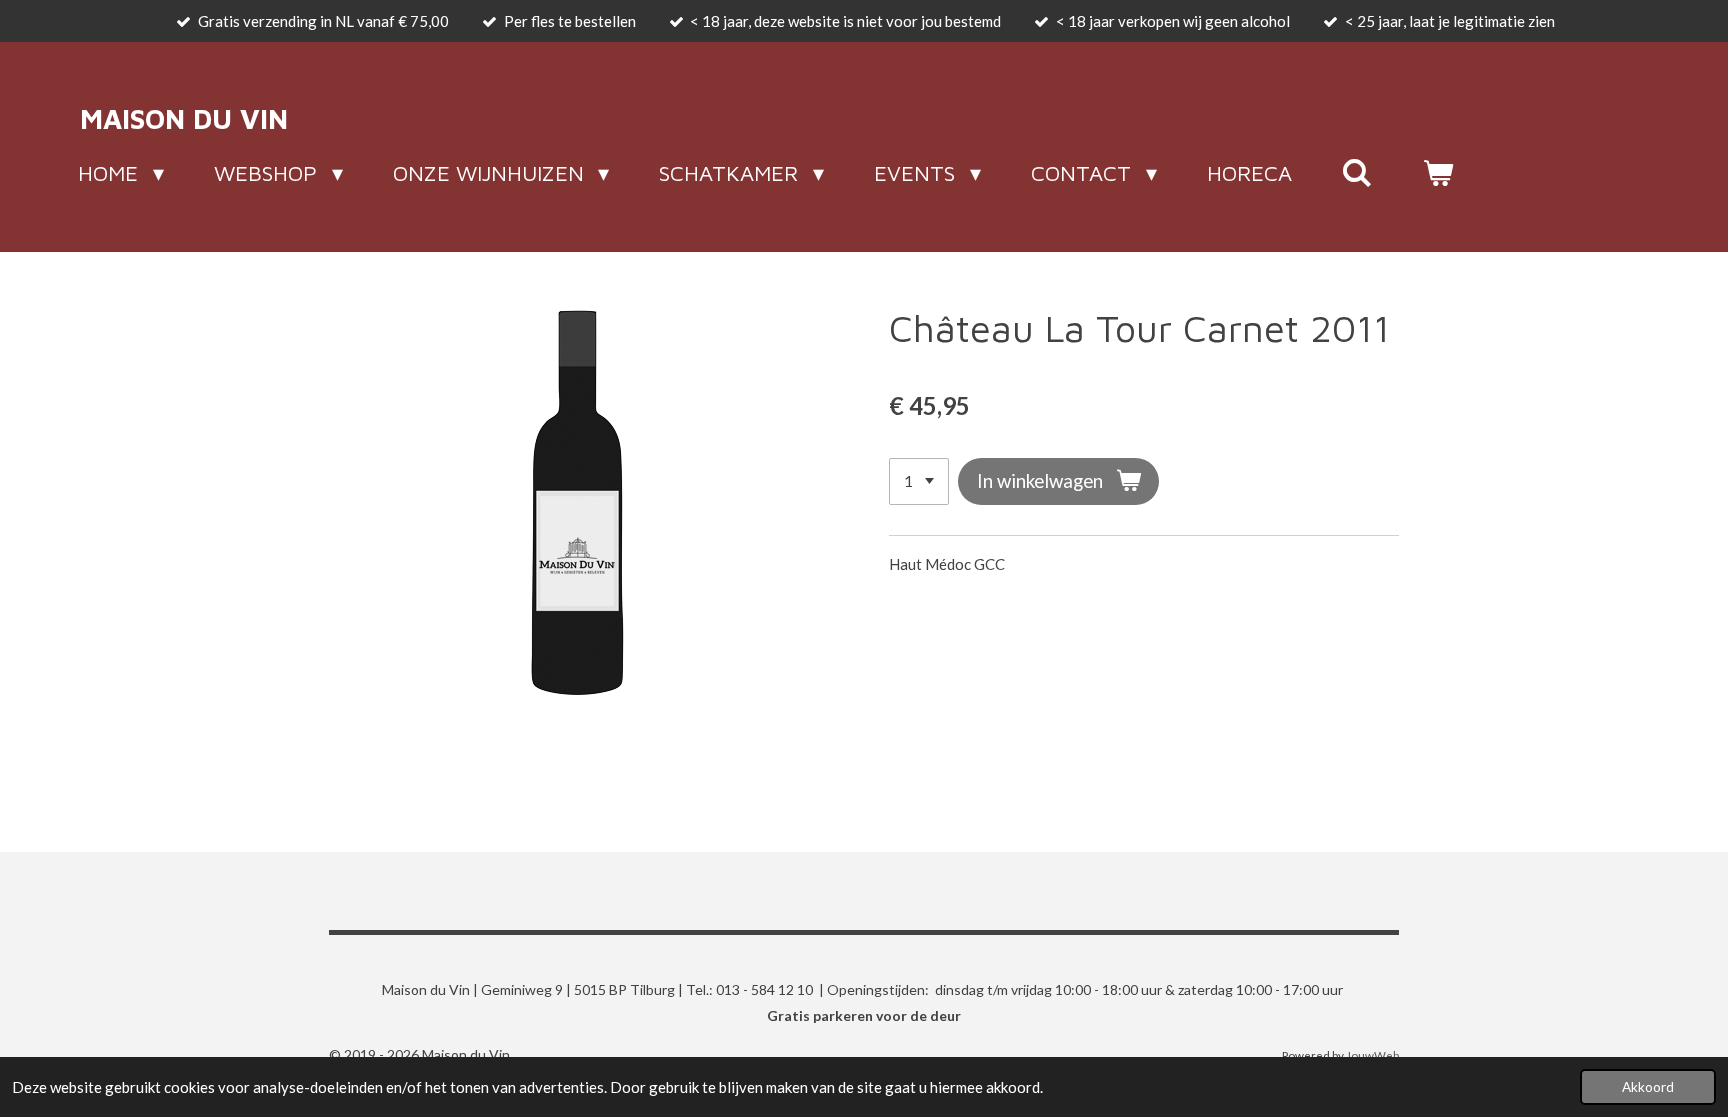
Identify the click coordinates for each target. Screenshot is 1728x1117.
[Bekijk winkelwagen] (1438, 173)
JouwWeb (1372, 1055)
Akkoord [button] (1648, 1087)
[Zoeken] (1357, 173)
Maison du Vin (184, 118)
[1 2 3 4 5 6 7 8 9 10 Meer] (919, 481)
